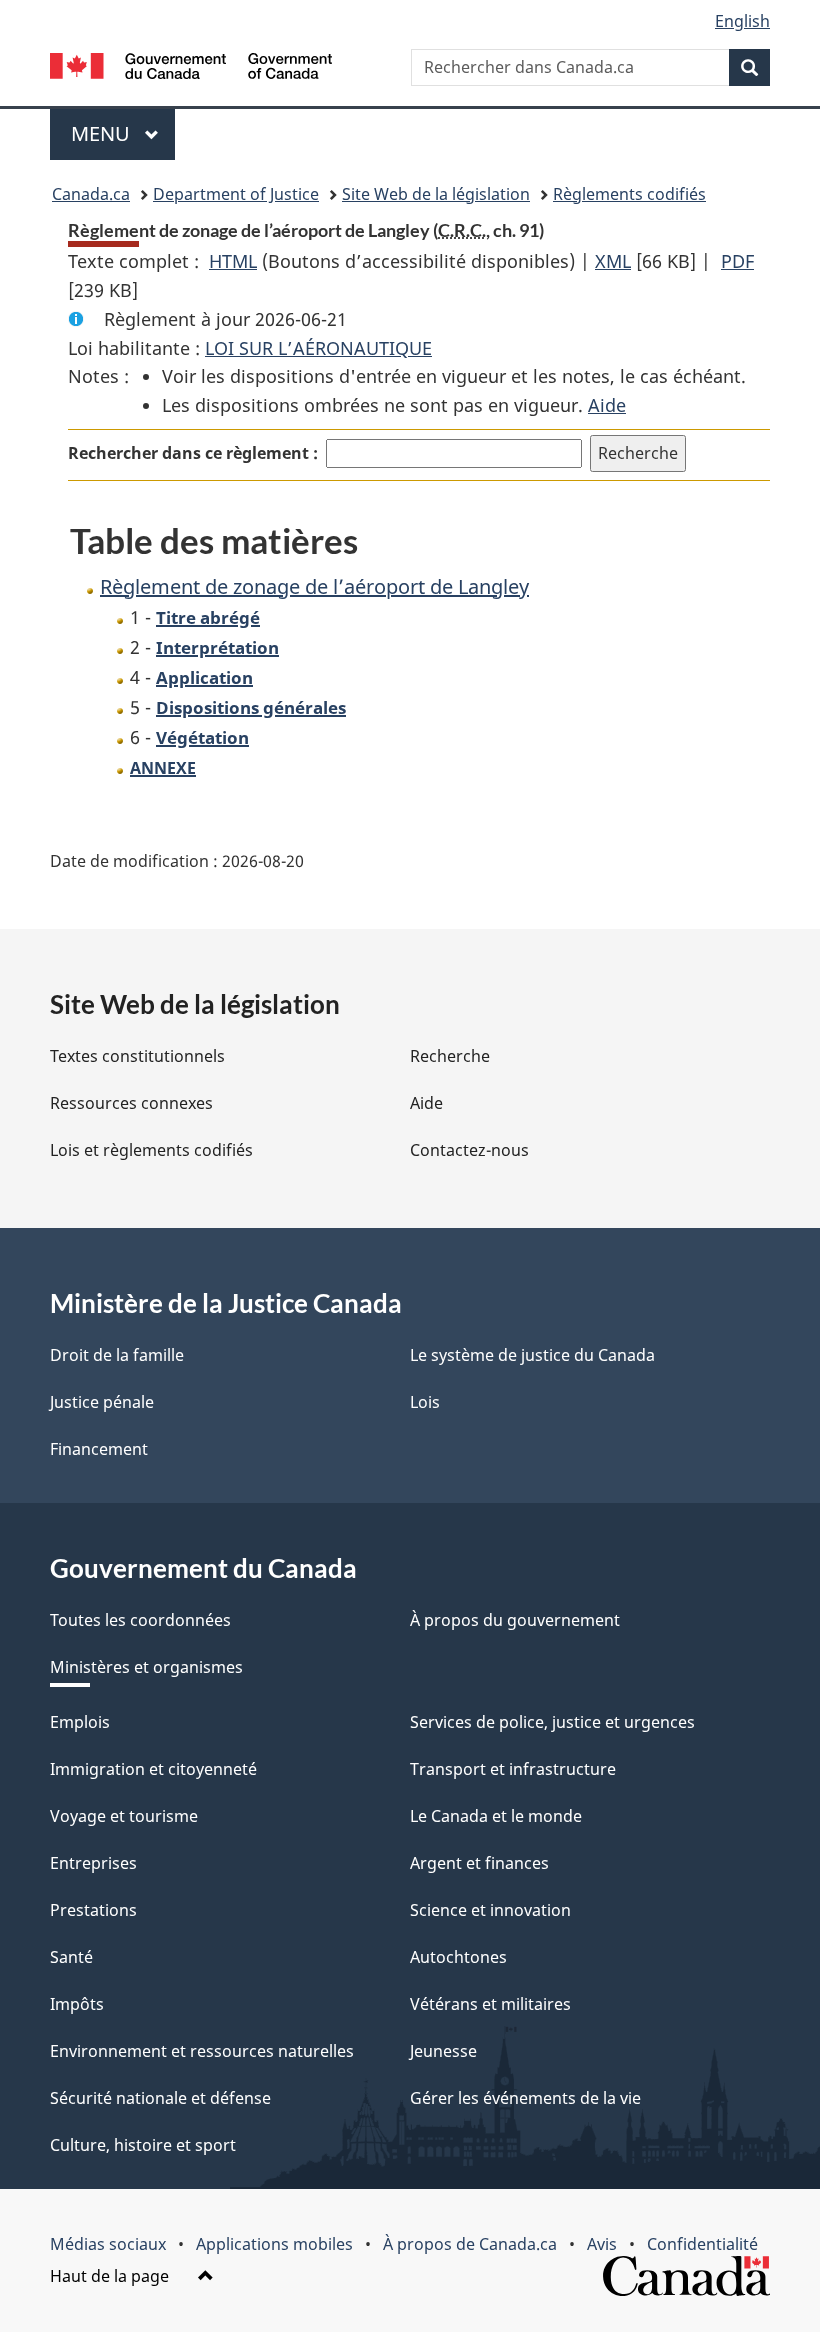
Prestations (93, 1910)
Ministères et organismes (146, 1667)
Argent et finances (479, 1863)
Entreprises (93, 1863)
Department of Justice (236, 194)
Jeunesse (443, 2051)
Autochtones (458, 1957)
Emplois (80, 1722)
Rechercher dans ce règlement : (193, 453)
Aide (607, 405)
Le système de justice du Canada (532, 1355)
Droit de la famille (117, 1355)
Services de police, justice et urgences (552, 1722)
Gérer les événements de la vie (525, 2098)
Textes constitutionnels (137, 1056)
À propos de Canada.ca (470, 2244)
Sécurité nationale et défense (160, 2098)
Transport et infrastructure (513, 1769)
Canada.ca (91, 194)
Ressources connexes (131, 1103)
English (742, 21)
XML (613, 261)
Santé (71, 1957)
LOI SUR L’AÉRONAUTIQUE (318, 348)
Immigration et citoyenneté (153, 1769)
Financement (99, 1449)
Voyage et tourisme (124, 1816)
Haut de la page (111, 2276)
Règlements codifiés (629, 194)
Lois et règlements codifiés (151, 1150)
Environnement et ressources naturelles (202, 2051)
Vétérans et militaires (490, 2004)
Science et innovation (490, 1910)
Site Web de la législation (436, 194)
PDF (737, 261)
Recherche (450, 1056)
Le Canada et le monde (496, 1816)
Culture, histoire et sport (143, 2145)
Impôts (77, 2004)
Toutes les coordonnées (140, 1620)
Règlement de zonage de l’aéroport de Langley (314, 586)
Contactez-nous (469, 1150)
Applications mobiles (274, 2244)
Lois (425, 1402)
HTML (233, 261)
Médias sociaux (108, 2244)
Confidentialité (702, 2244)
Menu (123, 133)
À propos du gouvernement (515, 1620)
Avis (602, 2244)
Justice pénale (102, 1402)
